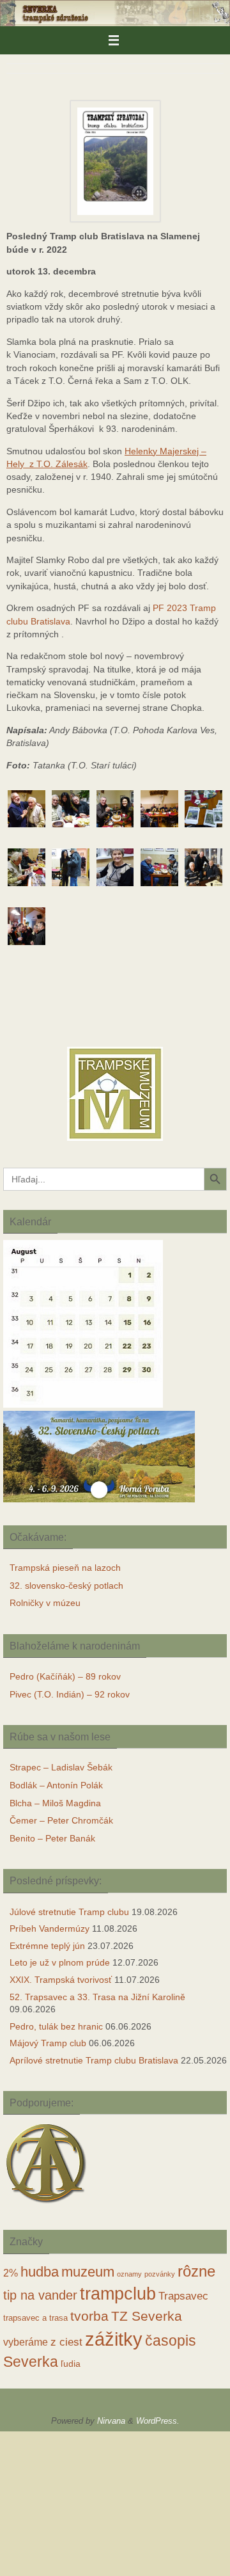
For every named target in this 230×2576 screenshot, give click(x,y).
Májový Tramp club (48, 2043)
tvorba (89, 2316)
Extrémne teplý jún (47, 1946)
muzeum (88, 2272)
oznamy (129, 2274)
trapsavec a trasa (35, 2318)
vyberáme (26, 2342)
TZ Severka (147, 2316)
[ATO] (46, 2205)
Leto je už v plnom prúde (60, 1962)
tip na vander (40, 2295)
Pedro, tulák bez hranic (56, 2026)
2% (11, 2273)
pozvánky (160, 2274)
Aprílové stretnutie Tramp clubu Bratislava (94, 2060)
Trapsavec (183, 2296)
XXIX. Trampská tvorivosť (61, 1980)
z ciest (66, 2342)
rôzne (196, 2271)
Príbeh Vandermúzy (50, 1928)
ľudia (71, 2364)
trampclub (118, 2294)
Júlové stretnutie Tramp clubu (69, 1912)
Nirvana (111, 2421)
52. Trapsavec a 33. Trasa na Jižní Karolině (97, 1997)
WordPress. (158, 2421)
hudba (40, 2272)
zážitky (114, 2339)
